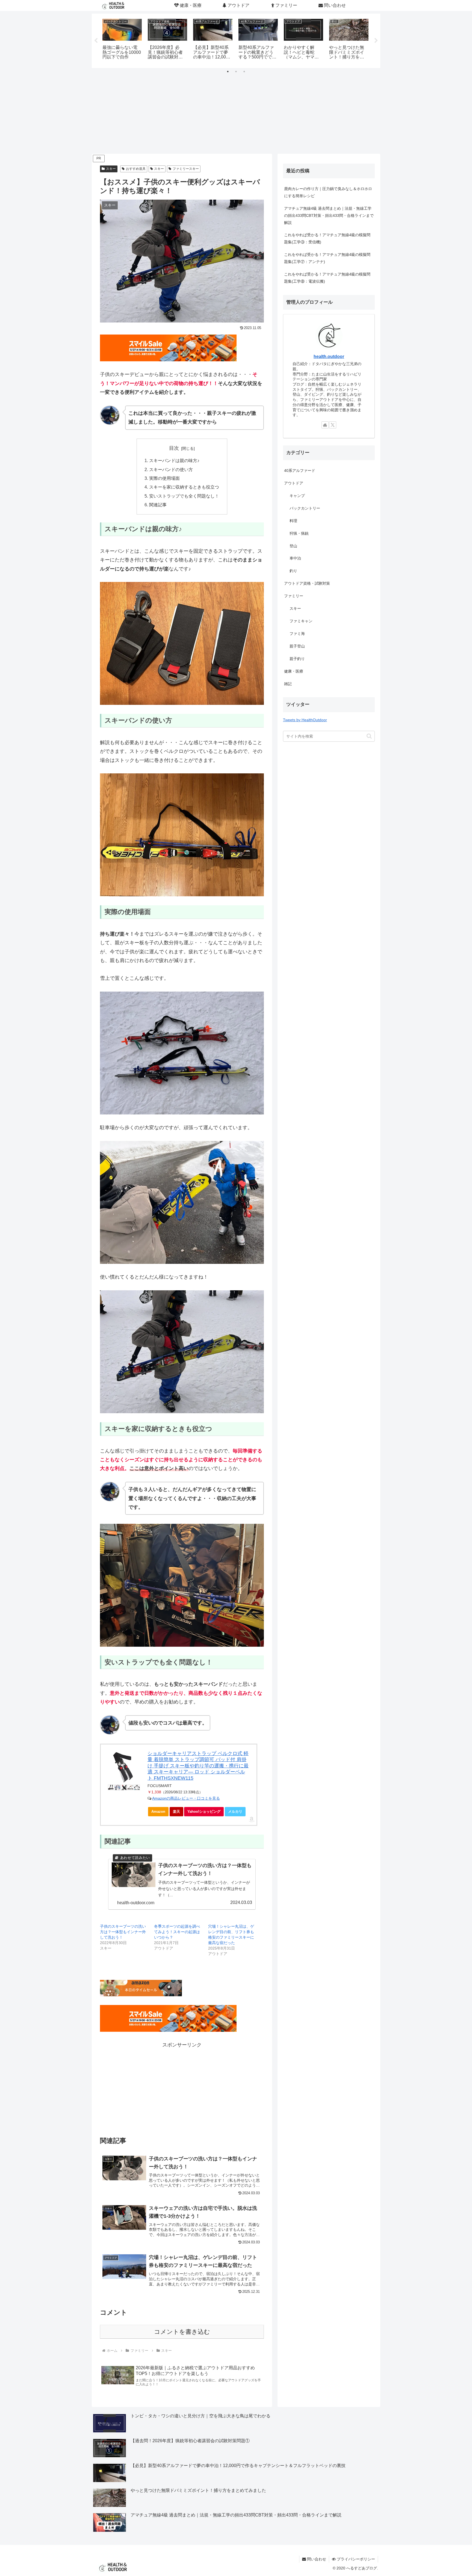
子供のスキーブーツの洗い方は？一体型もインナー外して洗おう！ (123, 1932)
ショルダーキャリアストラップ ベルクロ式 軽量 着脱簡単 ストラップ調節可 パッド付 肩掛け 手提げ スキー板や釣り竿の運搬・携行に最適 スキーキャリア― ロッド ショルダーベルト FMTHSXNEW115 (198, 1766)
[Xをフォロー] (333, 425)
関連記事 (158, 505)
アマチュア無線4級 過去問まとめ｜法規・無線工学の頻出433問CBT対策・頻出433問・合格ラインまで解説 (329, 215)
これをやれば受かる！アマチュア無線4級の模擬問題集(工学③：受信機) (327, 238)
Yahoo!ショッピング (204, 1812)
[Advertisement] (236, 113)
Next (376, 41)
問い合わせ (316, 2559)
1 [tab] (228, 72)
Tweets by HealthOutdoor (305, 720)
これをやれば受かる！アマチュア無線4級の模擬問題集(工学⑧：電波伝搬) (327, 278)
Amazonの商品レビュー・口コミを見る (186, 1798)
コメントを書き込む (182, 2332)
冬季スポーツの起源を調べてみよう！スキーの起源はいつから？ (177, 1932)
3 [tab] (244, 72)
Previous (96, 41)
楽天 (176, 1812)
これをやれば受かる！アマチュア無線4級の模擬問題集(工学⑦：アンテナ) (327, 258)
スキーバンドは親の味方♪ (174, 460)
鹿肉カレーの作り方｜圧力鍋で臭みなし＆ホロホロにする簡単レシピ (328, 192)
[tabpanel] (122, 40)
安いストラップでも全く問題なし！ (184, 496)
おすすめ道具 (136, 169)
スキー (111, 169)
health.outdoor (329, 357)
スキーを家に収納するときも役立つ (184, 487)
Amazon (158, 1812)
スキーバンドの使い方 (171, 469)
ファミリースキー (186, 169)
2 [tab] (236, 72)
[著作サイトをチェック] (325, 425)
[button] (369, 736)
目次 (174, 448)
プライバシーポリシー (355, 2559)
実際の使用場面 (164, 478)
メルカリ (235, 1812)
